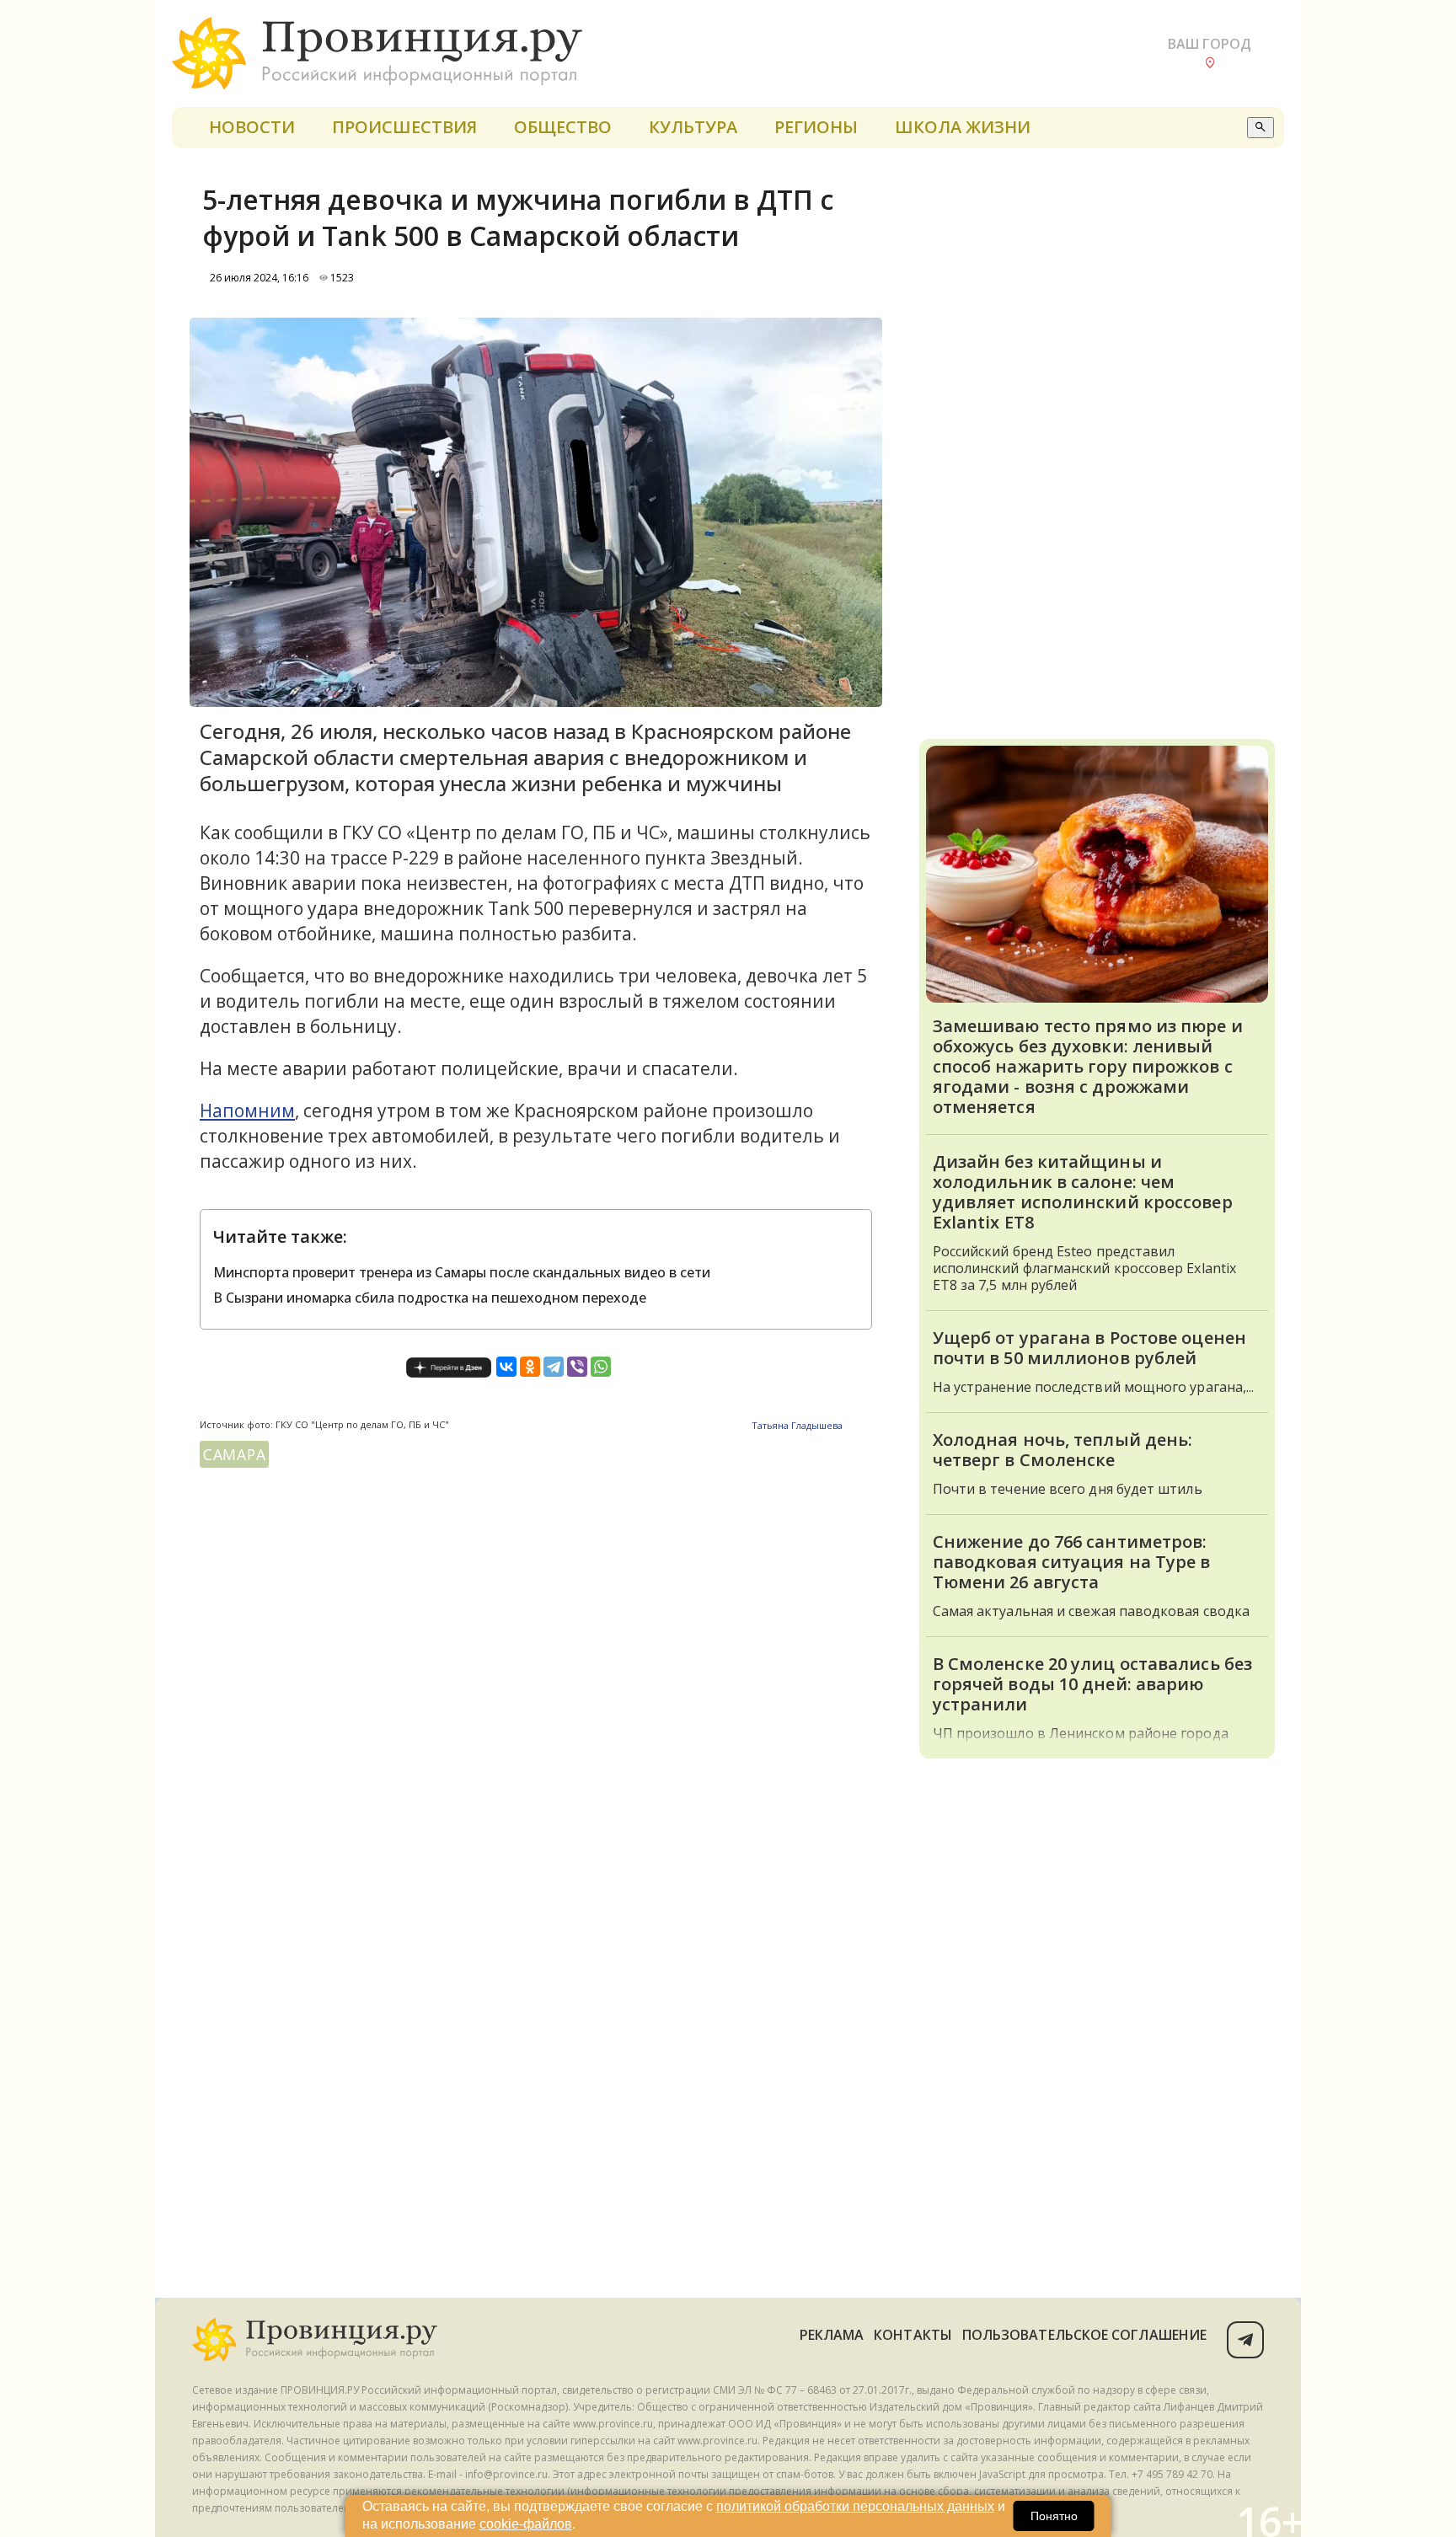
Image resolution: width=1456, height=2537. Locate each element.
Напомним (247, 1111)
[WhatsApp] (601, 1367)
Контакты (913, 2335)
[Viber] (577, 1367)
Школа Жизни (963, 127)
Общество (563, 127)
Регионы (816, 127)
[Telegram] (554, 1367)
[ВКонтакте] (506, 1367)
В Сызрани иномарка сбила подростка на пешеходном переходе (430, 1298)
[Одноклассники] (530, 1367)
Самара (234, 1454)
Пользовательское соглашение (1084, 2335)
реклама (832, 2335)
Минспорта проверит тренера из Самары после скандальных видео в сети (462, 1272)
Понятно (1054, 2516)
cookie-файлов (526, 2524)
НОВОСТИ (252, 127)
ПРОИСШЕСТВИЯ (404, 127)
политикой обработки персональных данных (855, 2506)
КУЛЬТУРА (693, 127)
